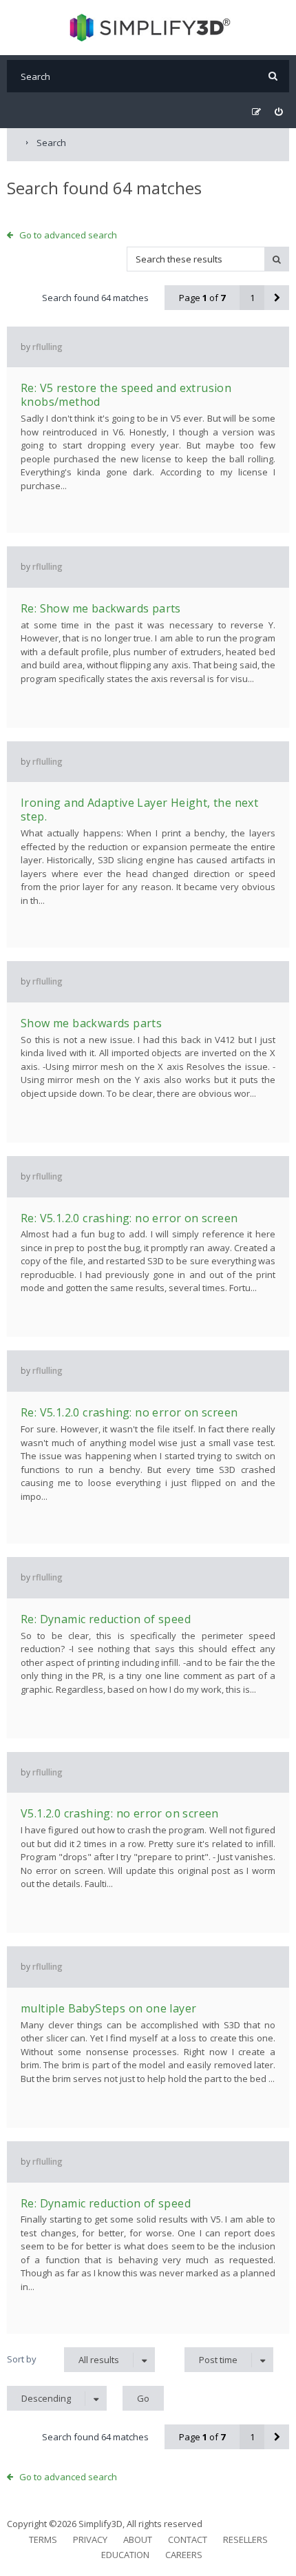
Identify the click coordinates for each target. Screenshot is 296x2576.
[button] (277, 298)
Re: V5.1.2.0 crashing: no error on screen (129, 1218)
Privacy (90, 2539)
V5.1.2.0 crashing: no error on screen (120, 1813)
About (138, 2539)
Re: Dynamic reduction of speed (106, 1619)
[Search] (273, 76)
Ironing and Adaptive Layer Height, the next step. (139, 810)
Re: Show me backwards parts (101, 608)
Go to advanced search (68, 235)
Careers (184, 2555)
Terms (43, 2539)
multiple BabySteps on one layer (108, 2008)
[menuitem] (278, 112)
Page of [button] (202, 298)
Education (125, 2555)
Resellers (245, 2539)
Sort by (22, 2359)
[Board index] (148, 28)
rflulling (47, 347)
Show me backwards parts (91, 1023)
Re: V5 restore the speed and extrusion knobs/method (126, 395)
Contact (188, 2539)
